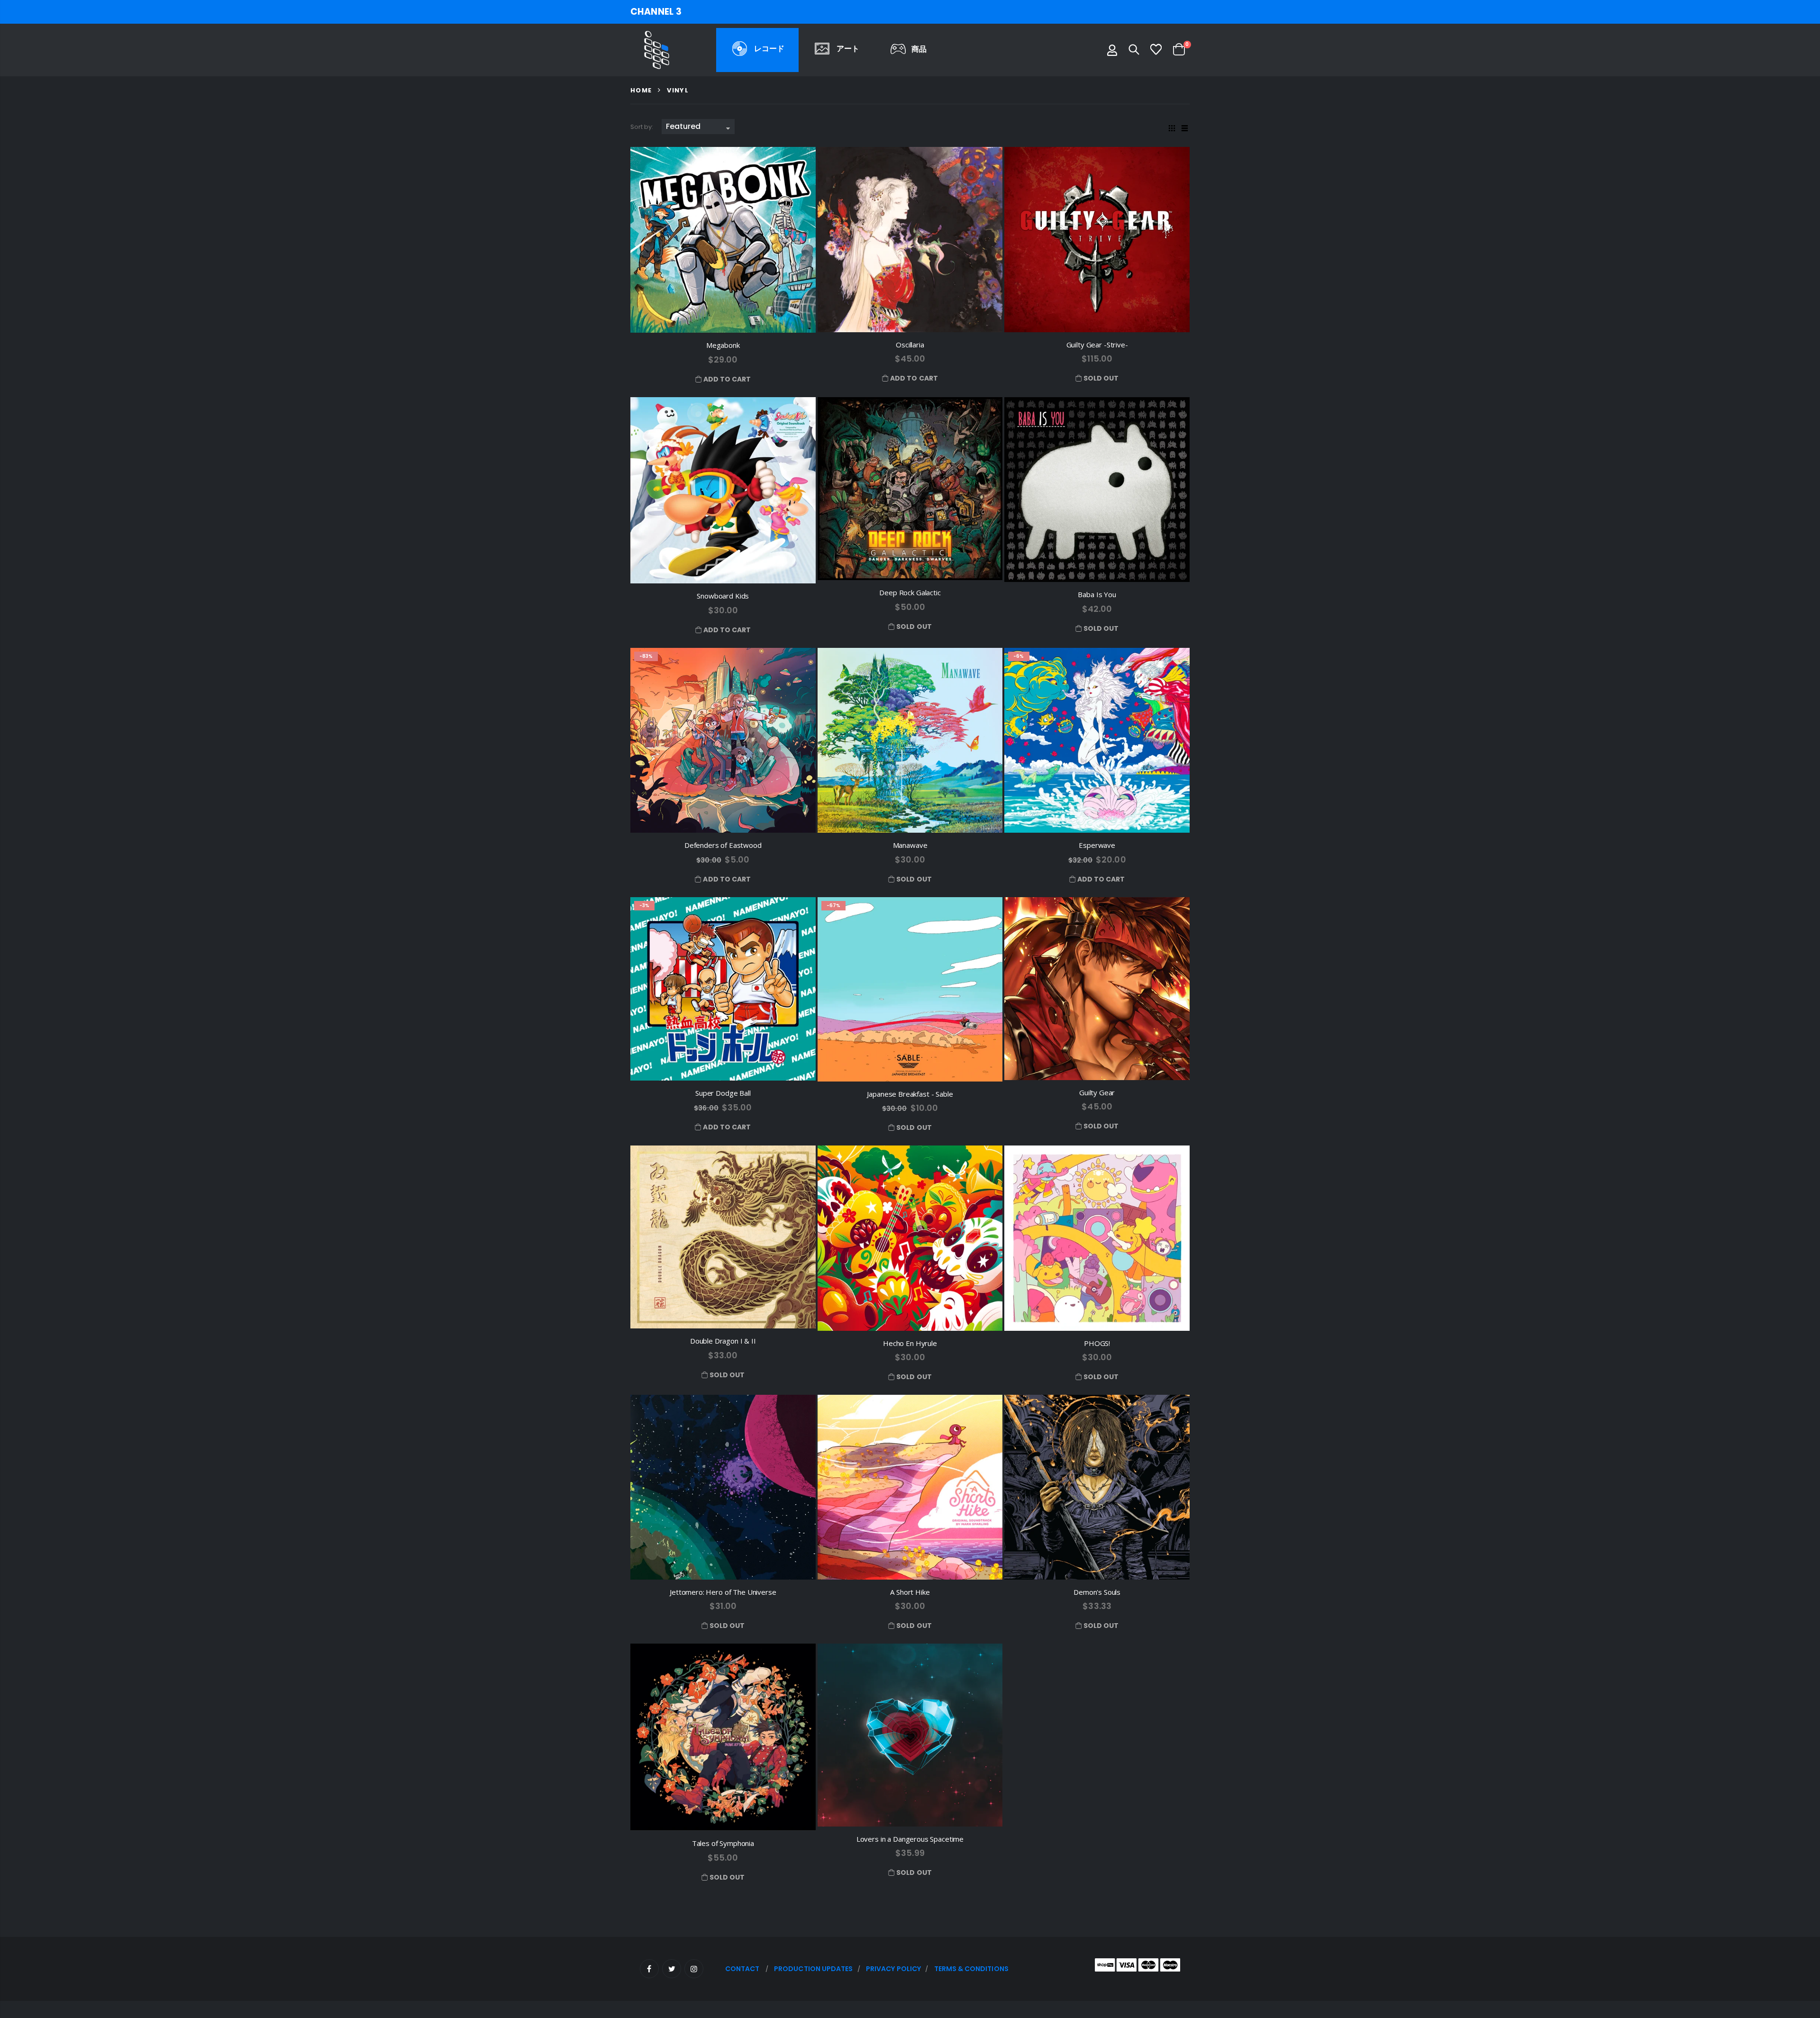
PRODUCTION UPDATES (813, 1969)
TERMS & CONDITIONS (971, 1969)
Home (641, 90)
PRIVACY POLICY (893, 1969)
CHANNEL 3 (656, 12)
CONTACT (742, 1969)
